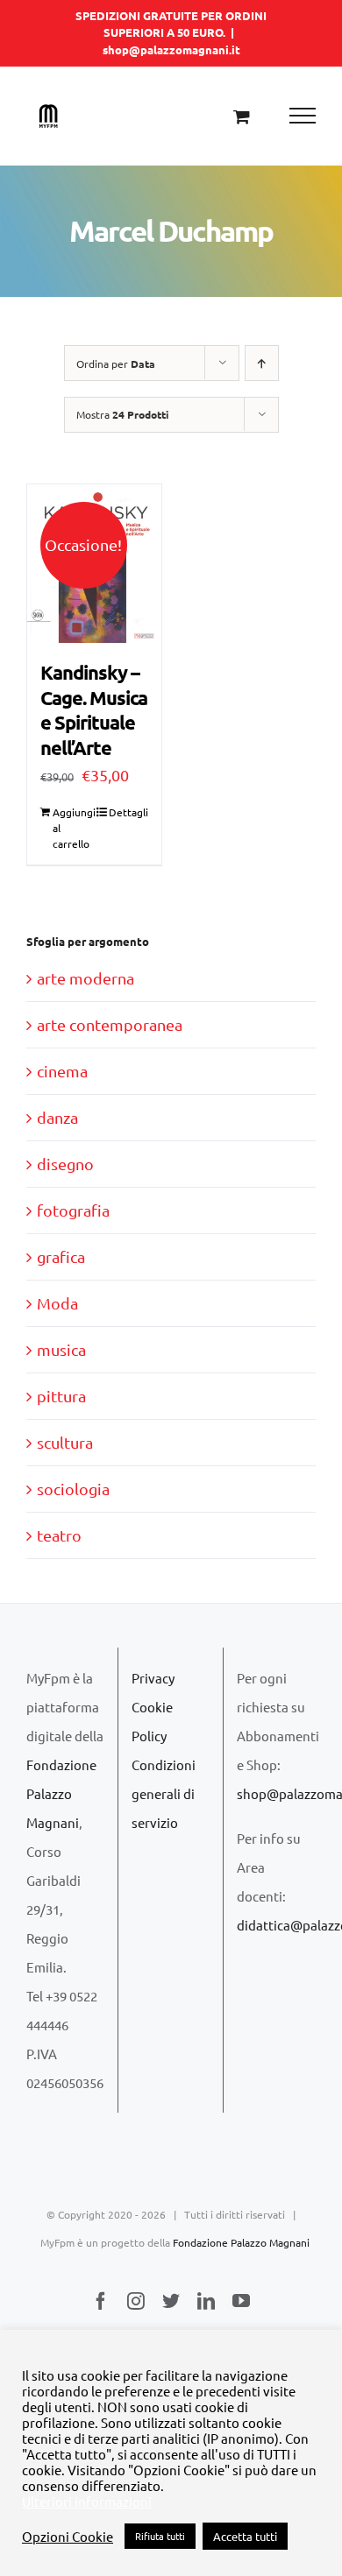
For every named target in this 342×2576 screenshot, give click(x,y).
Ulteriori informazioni (87, 2502)
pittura (61, 1396)
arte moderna (85, 978)
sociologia (73, 1489)
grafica (61, 1256)
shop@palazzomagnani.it (171, 49)
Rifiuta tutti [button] (160, 2536)
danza (57, 1117)
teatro (59, 1535)
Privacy (153, 1678)
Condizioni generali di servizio (164, 1793)
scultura (65, 1442)
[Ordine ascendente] (262, 363)
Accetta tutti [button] (245, 2536)
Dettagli (128, 812)
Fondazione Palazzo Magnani (61, 1793)
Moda (57, 1303)
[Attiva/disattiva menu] (303, 116)
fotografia (73, 1210)
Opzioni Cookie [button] (68, 2537)
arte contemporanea (110, 1024)
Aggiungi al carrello (73, 828)
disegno (65, 1164)
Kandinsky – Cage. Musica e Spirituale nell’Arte (94, 710)
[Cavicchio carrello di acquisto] (242, 116)
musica (61, 1349)
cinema (62, 1071)
